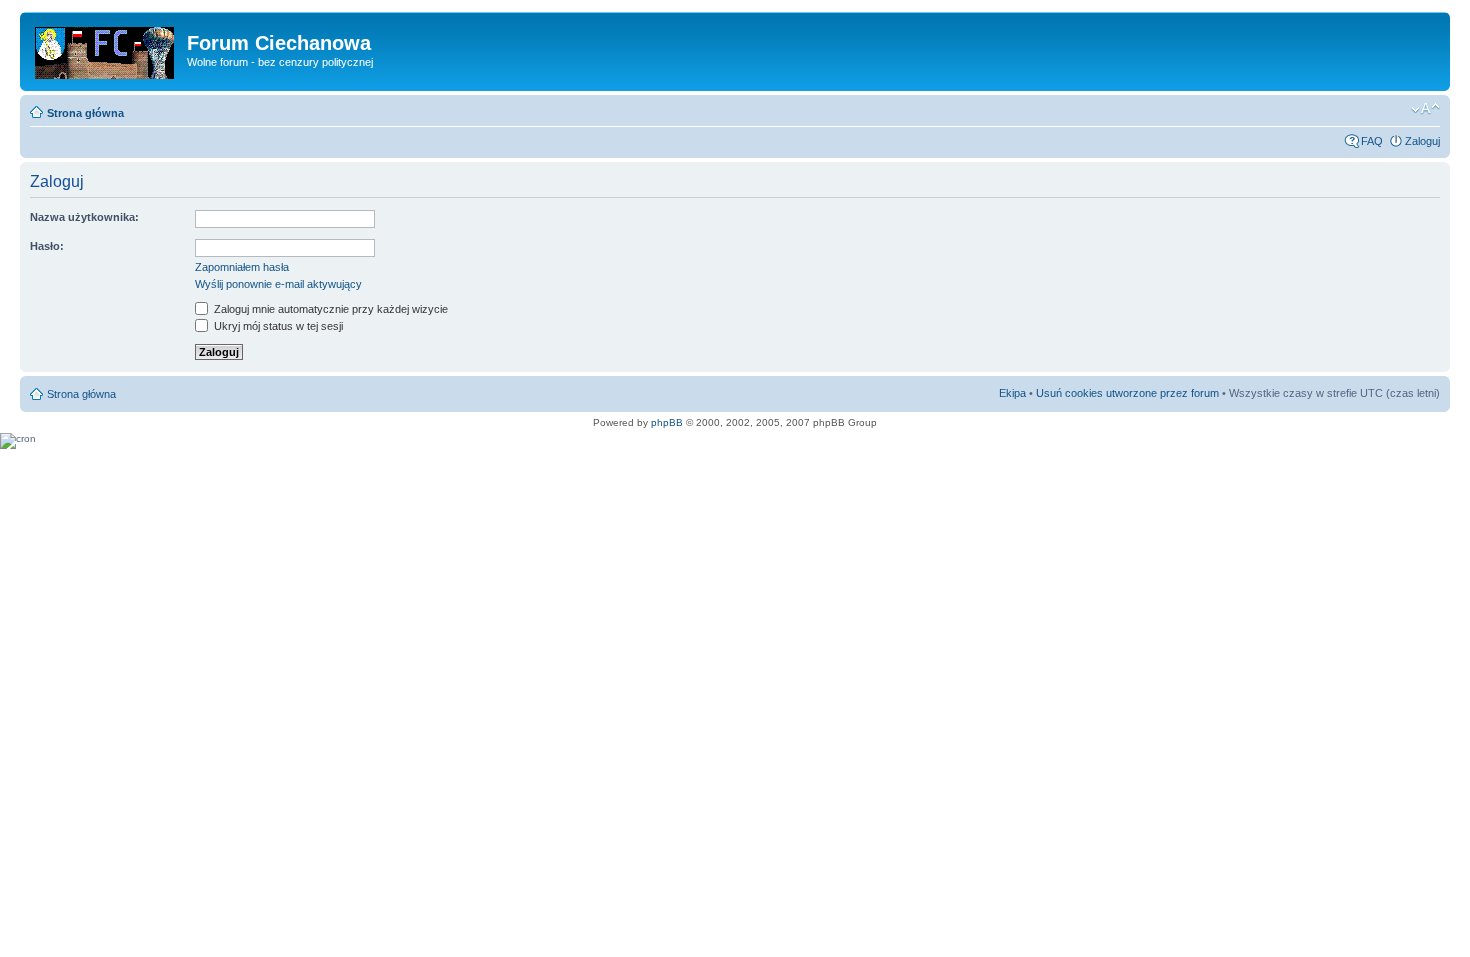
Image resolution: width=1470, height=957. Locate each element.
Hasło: (47, 246)
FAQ (1372, 141)
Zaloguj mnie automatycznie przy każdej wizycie (329, 309)
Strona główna (85, 113)
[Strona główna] (106, 49)
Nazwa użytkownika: (84, 217)
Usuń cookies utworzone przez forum (1127, 393)
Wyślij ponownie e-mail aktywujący (278, 284)
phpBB (667, 422)
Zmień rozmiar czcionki (1425, 109)
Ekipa (1012, 393)
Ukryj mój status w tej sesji (277, 326)
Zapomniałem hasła (242, 267)
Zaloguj (1422, 141)
